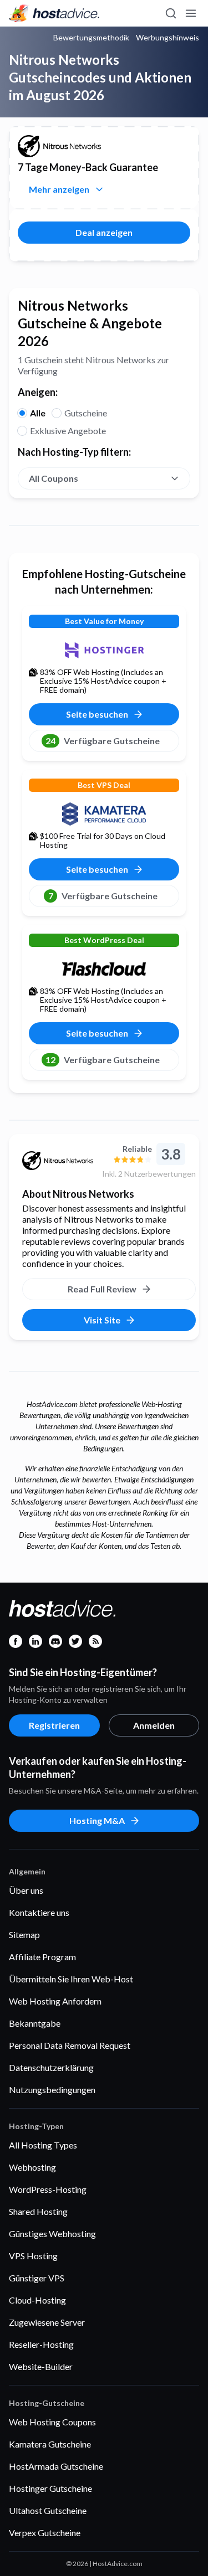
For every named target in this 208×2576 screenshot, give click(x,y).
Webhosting (32, 2167)
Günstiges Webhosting (52, 2234)
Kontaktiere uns (39, 1912)
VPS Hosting (33, 2256)
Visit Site (102, 1320)
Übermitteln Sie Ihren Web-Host (71, 1979)
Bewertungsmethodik (91, 38)
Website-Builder (41, 2366)
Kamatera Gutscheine (50, 2444)
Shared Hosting (38, 2211)
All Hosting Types (43, 2145)
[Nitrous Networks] (58, 1161)
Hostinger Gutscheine (50, 2488)
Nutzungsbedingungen (52, 2090)
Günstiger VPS (37, 2278)
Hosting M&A (97, 1820)
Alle (38, 413)
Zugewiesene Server (47, 2322)
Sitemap (24, 1934)
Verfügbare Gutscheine (103, 741)
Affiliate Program (42, 1957)
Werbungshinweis (168, 38)
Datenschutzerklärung (51, 2067)
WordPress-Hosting (48, 2189)
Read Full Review (102, 1289)
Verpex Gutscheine (45, 2533)
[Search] (170, 13)
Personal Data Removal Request (70, 2045)
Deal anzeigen (104, 232)
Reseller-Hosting (41, 2344)
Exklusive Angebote (68, 431)
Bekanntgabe (35, 2023)
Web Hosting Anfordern (55, 2001)
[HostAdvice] (54, 13)
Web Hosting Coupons (52, 2422)
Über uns (26, 1890)
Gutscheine (86, 413)
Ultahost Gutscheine (48, 2510)
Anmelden (154, 1725)
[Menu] (190, 13)
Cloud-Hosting (37, 2300)
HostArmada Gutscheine (56, 2466)
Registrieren (54, 1725)
